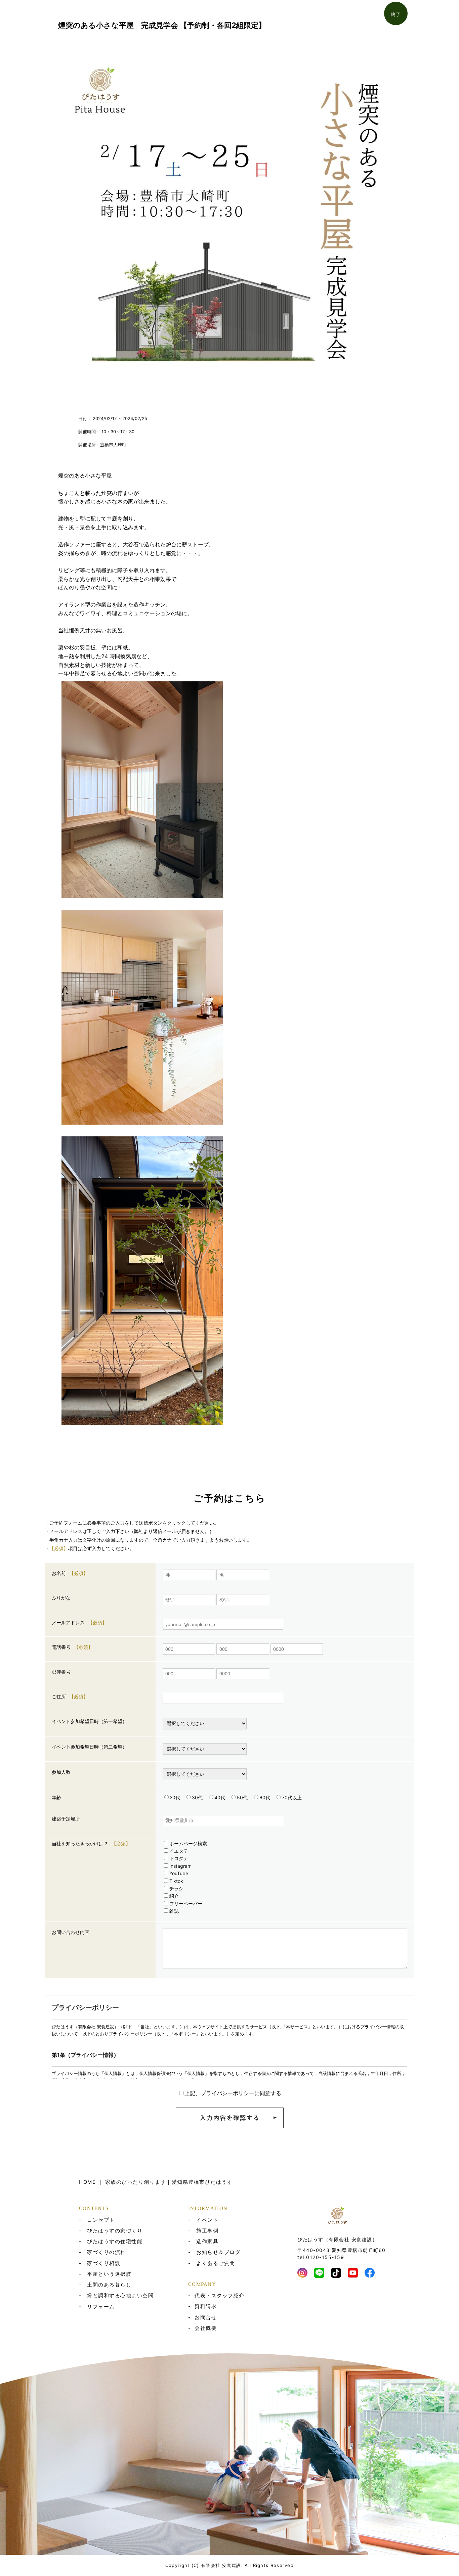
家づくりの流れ (107, 2252)
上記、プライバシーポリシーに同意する (233, 2093)
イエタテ (179, 1851)
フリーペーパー (186, 1904)
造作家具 (207, 2241)
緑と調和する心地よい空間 (120, 2295)
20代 (175, 1797)
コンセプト (101, 2220)
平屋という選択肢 (109, 2274)
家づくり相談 (104, 2263)
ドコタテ (179, 1858)
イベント (207, 2220)
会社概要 (206, 2328)
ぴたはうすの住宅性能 (115, 2241)
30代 (197, 1797)
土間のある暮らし (109, 2285)
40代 (220, 1797)
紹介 (174, 1896)
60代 (265, 1797)
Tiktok (176, 1881)
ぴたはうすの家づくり (115, 2231)
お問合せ (206, 2317)
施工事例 (207, 2231)
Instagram (180, 1866)
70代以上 (292, 1797)
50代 (242, 1797)
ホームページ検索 (188, 1843)
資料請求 (206, 2306)
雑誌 (174, 1911)
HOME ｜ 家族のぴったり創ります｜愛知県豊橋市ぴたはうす (156, 2182)
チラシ (176, 1888)
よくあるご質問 (216, 2263)
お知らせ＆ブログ (218, 2252)
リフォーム (101, 2307)
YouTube (179, 1873)
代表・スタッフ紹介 (220, 2295)
